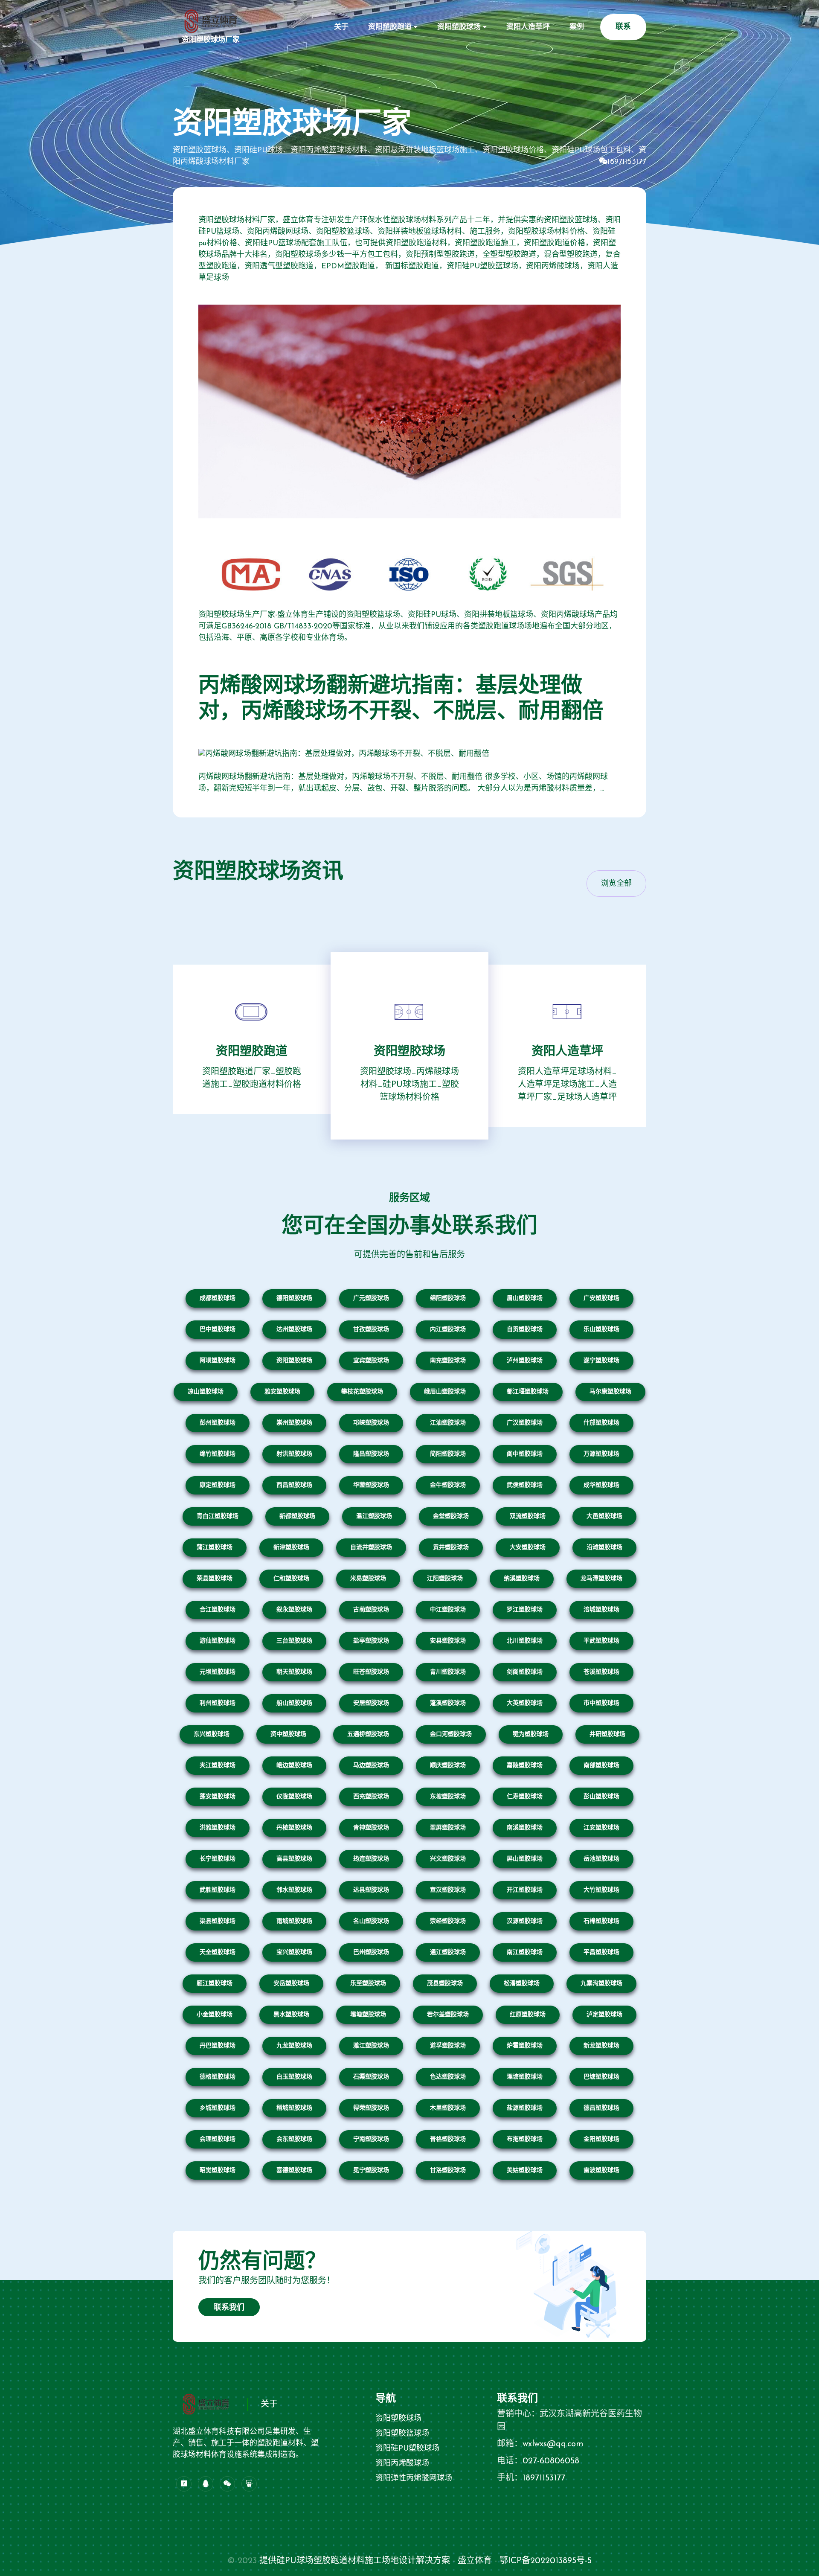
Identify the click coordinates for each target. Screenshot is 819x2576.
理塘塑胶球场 (525, 2077)
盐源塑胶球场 (525, 2108)
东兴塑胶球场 (212, 1734)
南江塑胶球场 (525, 1952)
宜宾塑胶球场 (371, 1361)
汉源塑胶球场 (525, 1921)
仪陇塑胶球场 (294, 1797)
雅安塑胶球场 (282, 1392)
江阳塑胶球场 (445, 1579)
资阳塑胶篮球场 (402, 2434)
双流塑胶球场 (528, 1516)
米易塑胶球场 (368, 1579)
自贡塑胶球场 (525, 1330)
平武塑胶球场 (601, 1641)
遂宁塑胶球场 (601, 1361)
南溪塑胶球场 (525, 1828)
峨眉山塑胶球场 (445, 1392)
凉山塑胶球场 (206, 1392)
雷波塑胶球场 (601, 2170)
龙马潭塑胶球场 (601, 1579)
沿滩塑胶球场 (604, 1548)
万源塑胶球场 (601, 1454)
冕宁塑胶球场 (371, 2170)
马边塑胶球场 (371, 1766)
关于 (341, 27)
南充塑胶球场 (448, 1361)
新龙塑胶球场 (601, 2046)
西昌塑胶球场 (294, 1485)
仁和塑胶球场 (291, 1579)
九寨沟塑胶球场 (601, 1984)
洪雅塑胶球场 (218, 1828)
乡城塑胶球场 (218, 2108)
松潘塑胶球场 (522, 1984)
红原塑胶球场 (528, 2015)
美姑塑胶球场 (525, 2170)
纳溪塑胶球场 (522, 1579)
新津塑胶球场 (291, 1548)
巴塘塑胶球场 (601, 2077)
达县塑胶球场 (371, 1890)
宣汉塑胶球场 (448, 1890)
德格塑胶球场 (218, 2077)
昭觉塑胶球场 (218, 2170)
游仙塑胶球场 (218, 1641)
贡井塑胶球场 (451, 1548)
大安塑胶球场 (528, 1548)
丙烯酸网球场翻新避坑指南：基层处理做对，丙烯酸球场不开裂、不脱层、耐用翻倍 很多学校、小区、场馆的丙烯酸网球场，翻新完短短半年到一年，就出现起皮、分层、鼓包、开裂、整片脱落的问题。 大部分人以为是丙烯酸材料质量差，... (403, 783)
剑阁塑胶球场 (525, 1672)
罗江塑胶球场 (525, 1610)
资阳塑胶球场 (459, 27)
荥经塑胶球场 (448, 1921)
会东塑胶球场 (294, 2139)
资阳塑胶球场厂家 (211, 40)
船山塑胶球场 (294, 1703)
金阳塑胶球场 (601, 2139)
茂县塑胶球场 (445, 1984)
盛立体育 (475, 2561)
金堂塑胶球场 (451, 1516)
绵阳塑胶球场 (448, 1298)
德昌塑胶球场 (601, 2108)
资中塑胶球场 (288, 1734)
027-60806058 (551, 2461)
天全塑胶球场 (218, 1952)
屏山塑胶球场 (525, 1859)
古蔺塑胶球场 (371, 1610)
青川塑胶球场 (448, 1672)
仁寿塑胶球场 (525, 1797)
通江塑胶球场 (448, 1952)
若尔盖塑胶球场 (448, 2015)
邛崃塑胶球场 (371, 1423)
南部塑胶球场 (601, 1766)
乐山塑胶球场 (601, 1330)
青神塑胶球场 (371, 1828)
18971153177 (627, 162)
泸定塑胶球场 (604, 2015)
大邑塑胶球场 (604, 1516)
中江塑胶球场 (448, 1610)
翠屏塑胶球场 (448, 1828)
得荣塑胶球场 (371, 2108)
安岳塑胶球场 (291, 1984)
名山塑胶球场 (371, 1921)
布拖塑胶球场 (525, 2139)
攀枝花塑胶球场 (362, 1392)
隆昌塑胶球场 (371, 1454)
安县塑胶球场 (448, 1641)
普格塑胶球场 (448, 2139)
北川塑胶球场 (525, 1641)
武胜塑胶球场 (218, 1890)
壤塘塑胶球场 (368, 2015)
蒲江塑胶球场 (215, 1548)
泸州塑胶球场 (525, 1361)
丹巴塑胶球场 (218, 2046)
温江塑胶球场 (374, 1516)
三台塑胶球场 (294, 1641)
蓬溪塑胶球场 (448, 1703)
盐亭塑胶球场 (371, 1641)
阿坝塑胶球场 (218, 1361)
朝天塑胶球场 (294, 1672)
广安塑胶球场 (601, 1298)
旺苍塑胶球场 (371, 1672)
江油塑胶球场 (448, 1423)
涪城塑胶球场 (601, 1610)
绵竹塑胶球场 (218, 1454)
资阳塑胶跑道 (390, 27)
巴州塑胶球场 (371, 1952)
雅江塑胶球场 (371, 2046)
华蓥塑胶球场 (371, 1485)
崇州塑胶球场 (294, 1423)
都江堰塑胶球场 (528, 1392)
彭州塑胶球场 (218, 1423)
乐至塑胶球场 (368, 1984)
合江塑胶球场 (218, 1610)
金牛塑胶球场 (448, 1485)
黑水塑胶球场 (291, 2015)
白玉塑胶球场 (294, 2077)
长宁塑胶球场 (218, 1859)
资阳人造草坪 (528, 27)
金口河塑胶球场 (451, 1734)
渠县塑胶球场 (218, 1921)
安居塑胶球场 (371, 1703)
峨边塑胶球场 (294, 1766)
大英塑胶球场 (525, 1703)
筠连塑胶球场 (371, 1859)
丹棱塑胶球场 (294, 1828)
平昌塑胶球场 (601, 1952)
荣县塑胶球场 (215, 1579)
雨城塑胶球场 (294, 1921)
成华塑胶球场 (601, 1485)
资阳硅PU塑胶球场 (407, 2449)
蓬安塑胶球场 (218, 1797)
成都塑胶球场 (218, 1298)
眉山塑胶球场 (525, 1298)
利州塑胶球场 (218, 1703)
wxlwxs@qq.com (553, 2444)
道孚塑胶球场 (448, 2046)
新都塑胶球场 (297, 1516)
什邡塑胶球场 (601, 1423)
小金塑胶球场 (215, 2015)
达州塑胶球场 (294, 1330)
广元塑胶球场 (371, 1298)
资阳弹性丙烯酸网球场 (414, 2479)
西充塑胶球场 (371, 1797)
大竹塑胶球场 (601, 1890)
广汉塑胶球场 (525, 1423)
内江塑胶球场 (448, 1330)
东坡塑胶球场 (448, 1797)
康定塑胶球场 (218, 1485)
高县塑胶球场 (294, 1859)
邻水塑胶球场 (294, 1890)
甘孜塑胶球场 (371, 1330)
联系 (623, 27)
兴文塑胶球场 (448, 1859)
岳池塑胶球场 (601, 1859)
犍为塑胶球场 (531, 1734)
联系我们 (229, 2308)
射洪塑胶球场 (294, 1454)
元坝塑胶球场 (218, 1672)
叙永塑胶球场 (294, 1610)
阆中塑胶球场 (525, 1454)
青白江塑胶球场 (218, 1516)
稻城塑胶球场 (294, 2108)
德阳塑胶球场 (294, 1298)
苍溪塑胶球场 (601, 1672)
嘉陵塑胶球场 (525, 1766)
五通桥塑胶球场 (368, 1734)
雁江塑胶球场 (215, 1984)
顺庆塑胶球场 (448, 1766)
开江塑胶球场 (525, 1890)
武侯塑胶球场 (525, 1485)
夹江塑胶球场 (218, 1766)
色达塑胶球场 (448, 2077)
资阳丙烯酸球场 (402, 2464)
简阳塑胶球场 (448, 1454)
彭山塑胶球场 (601, 1797)
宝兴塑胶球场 (294, 1952)
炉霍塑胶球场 (525, 2046)
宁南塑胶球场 (371, 2139)
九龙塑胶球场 (294, 2046)
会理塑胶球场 (218, 2139)
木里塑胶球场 (448, 2108)
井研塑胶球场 (607, 1734)
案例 (577, 27)
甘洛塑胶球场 (448, 2170)
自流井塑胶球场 (371, 1548)
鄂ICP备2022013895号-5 (546, 2561)
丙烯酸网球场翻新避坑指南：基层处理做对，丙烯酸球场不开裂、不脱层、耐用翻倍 (401, 699)
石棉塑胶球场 (601, 1921)
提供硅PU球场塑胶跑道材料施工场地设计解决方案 (355, 2561)
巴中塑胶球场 (218, 1330)
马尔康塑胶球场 (610, 1392)
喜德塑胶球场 (294, 2170)
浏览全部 (616, 884)
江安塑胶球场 (601, 1828)
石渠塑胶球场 (371, 2077)
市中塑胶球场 (601, 1703)
